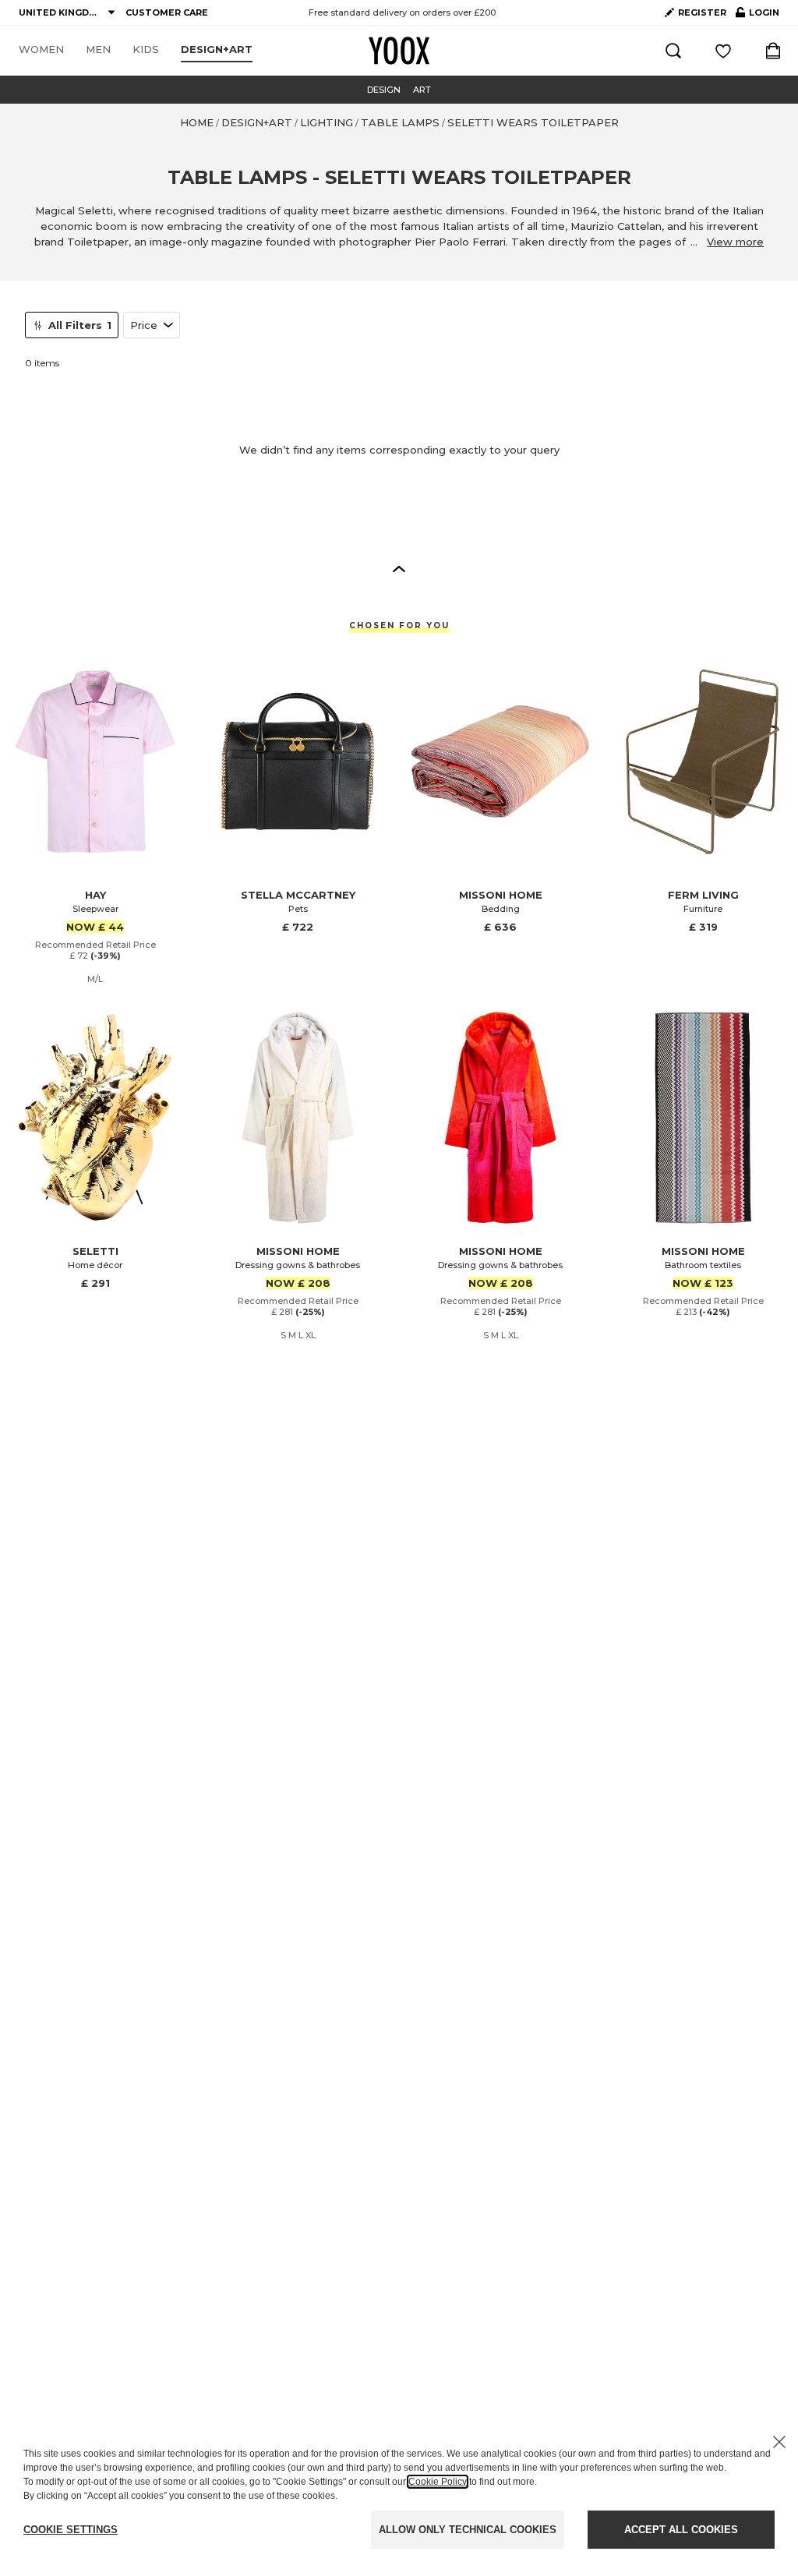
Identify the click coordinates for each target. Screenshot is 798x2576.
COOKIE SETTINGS (71, 2530)
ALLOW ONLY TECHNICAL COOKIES (468, 2530)
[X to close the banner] (779, 2442)
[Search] (673, 51)
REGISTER (702, 12)
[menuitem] (41, 50)
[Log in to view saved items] (723, 51)
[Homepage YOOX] (399, 51)
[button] (399, 568)
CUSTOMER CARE (167, 12)
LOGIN (757, 16)
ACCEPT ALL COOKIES (681, 2530)
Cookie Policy (438, 2482)
